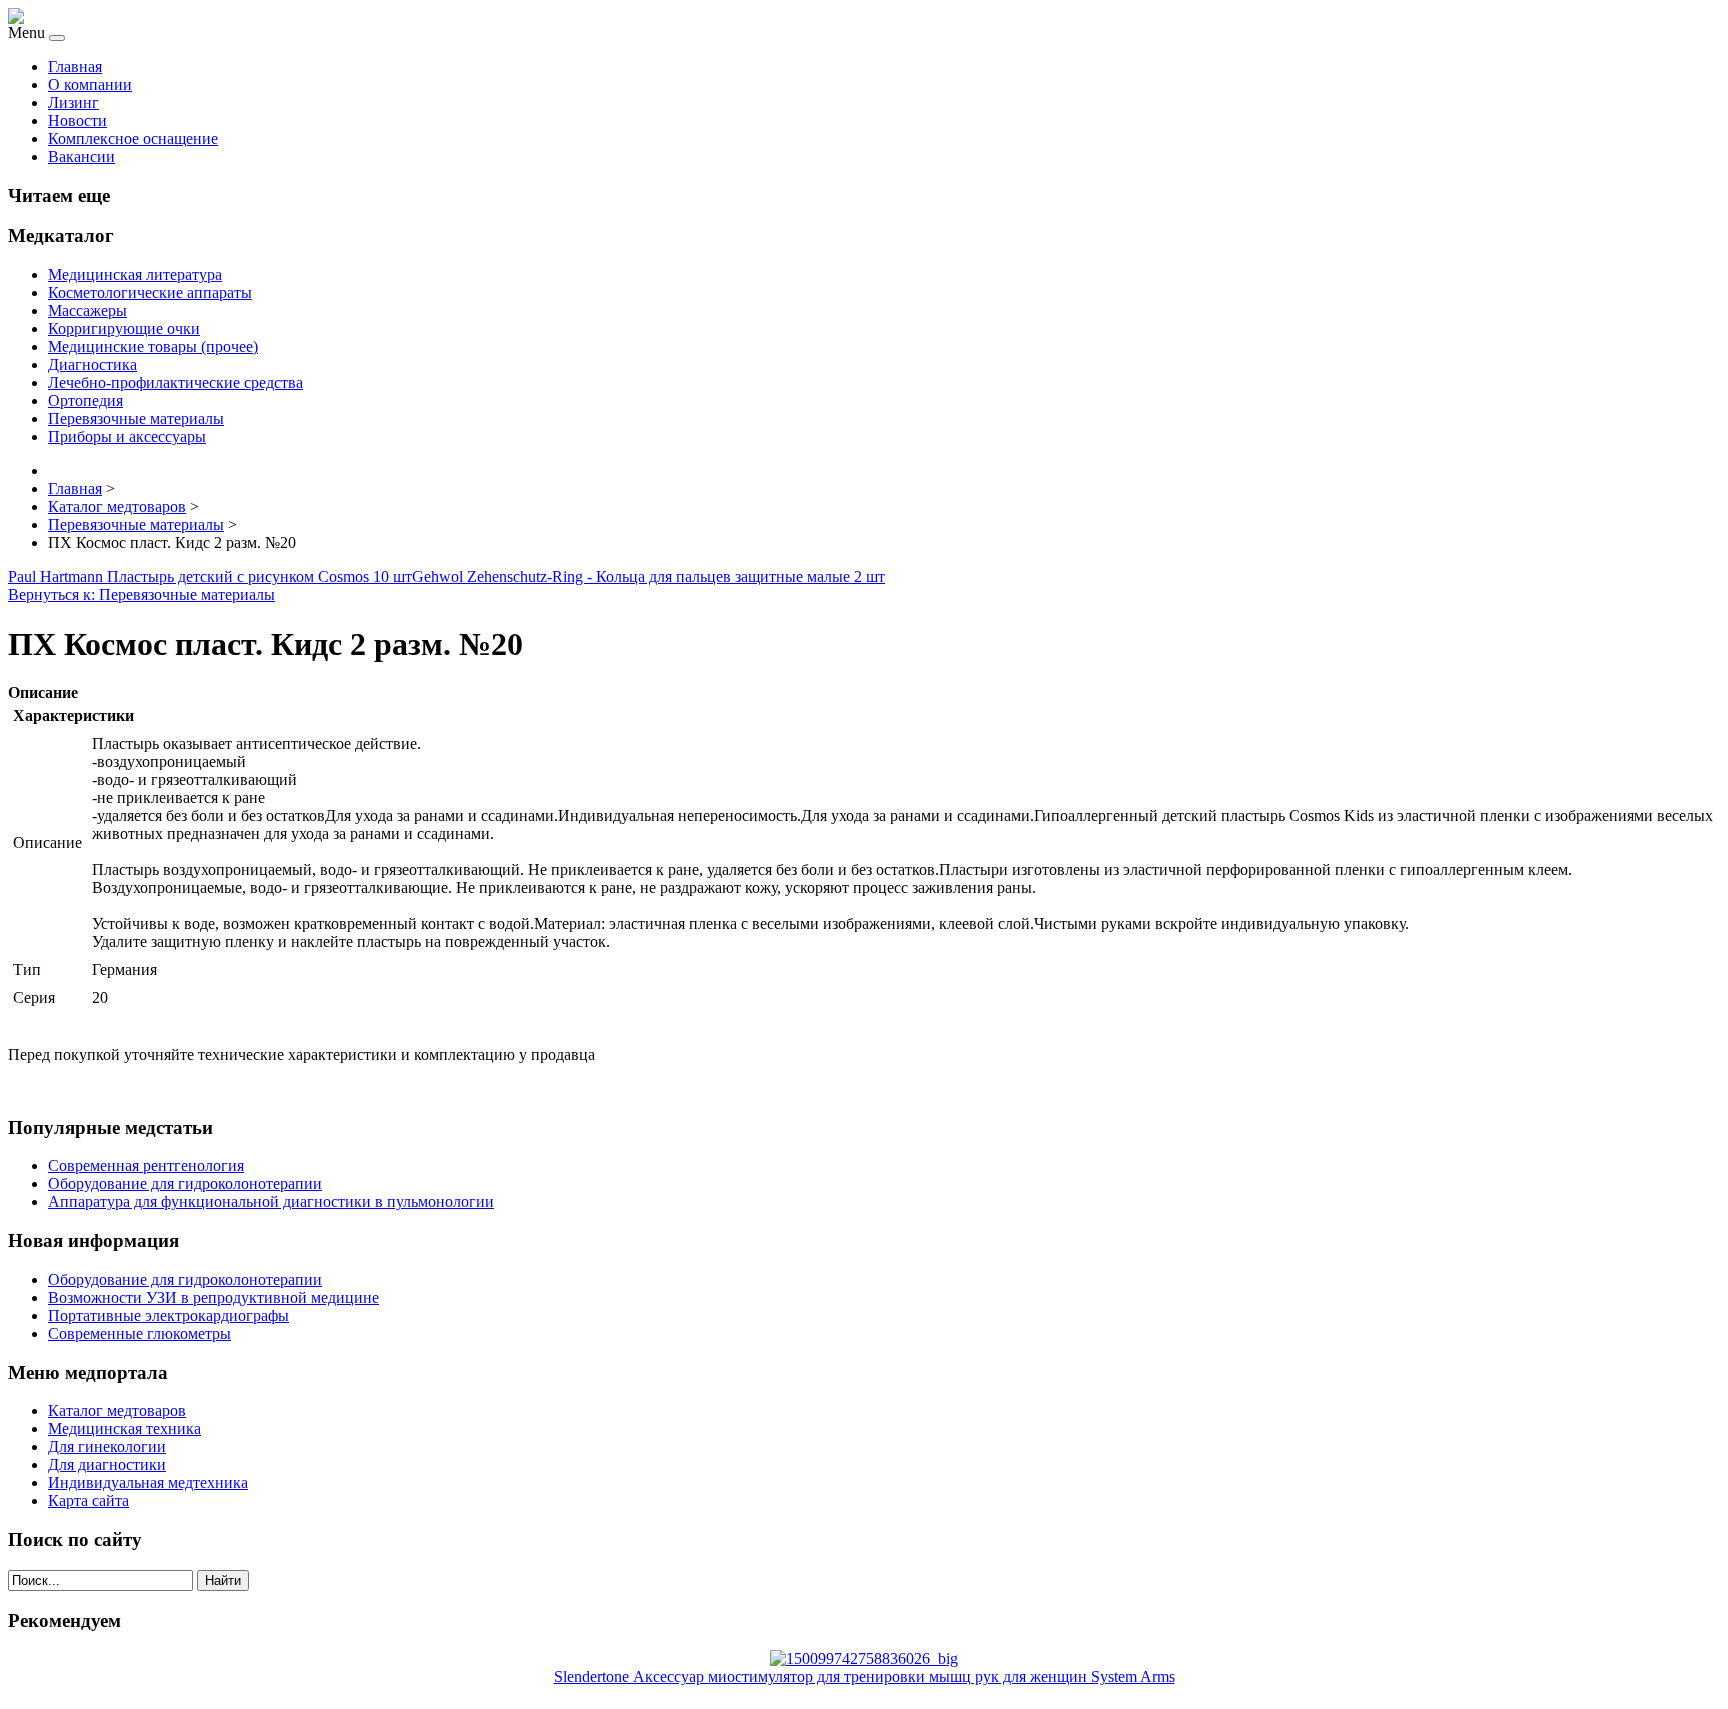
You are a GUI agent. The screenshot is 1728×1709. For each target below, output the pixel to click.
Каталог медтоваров (117, 1410)
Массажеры (87, 310)
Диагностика (92, 364)
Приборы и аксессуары (127, 436)
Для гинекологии (107, 1446)
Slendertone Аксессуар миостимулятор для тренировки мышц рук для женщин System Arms (864, 1676)
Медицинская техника (124, 1428)
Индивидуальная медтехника (148, 1482)
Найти (223, 1580)
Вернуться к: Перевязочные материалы (141, 594)
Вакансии (81, 156)
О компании (90, 84)
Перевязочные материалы (136, 418)
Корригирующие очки (124, 328)
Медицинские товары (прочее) (153, 346)
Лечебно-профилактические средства (175, 382)
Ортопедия (85, 400)
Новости (77, 120)
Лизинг (73, 102)
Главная (75, 66)
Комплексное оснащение (133, 138)
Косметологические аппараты (150, 292)
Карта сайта (88, 1500)
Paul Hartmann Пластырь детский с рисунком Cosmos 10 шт (210, 576)
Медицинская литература (135, 274)
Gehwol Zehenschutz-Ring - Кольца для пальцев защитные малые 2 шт (648, 576)
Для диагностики (107, 1464)
